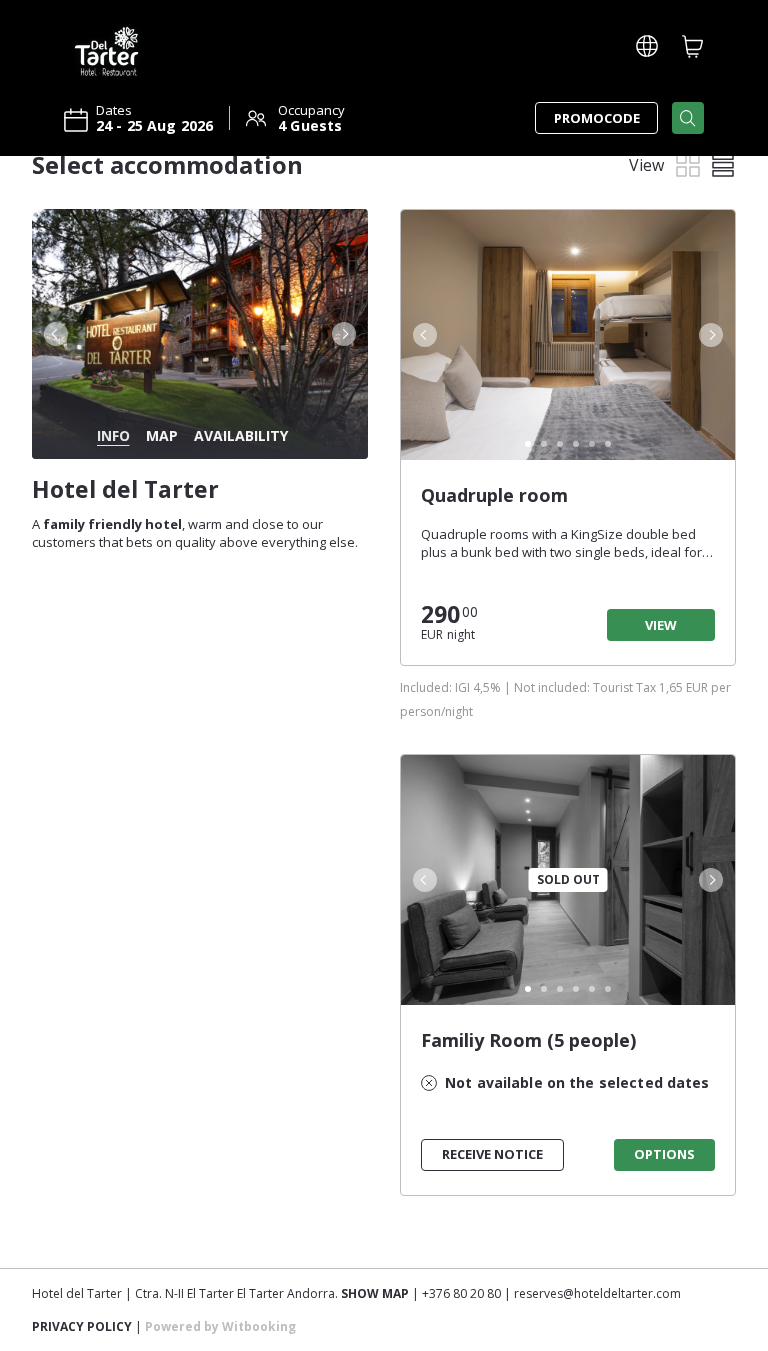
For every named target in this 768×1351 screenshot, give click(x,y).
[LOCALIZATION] (647, 46)
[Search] (688, 118)
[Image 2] (544, 444)
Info (113, 435)
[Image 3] (560, 444)
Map (162, 435)
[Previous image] (54, 334)
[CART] (693, 46)
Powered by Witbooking (220, 1326)
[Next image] (346, 334)
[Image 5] (592, 444)
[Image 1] (528, 444)
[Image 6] (608, 444)
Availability (241, 435)
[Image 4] (576, 444)
